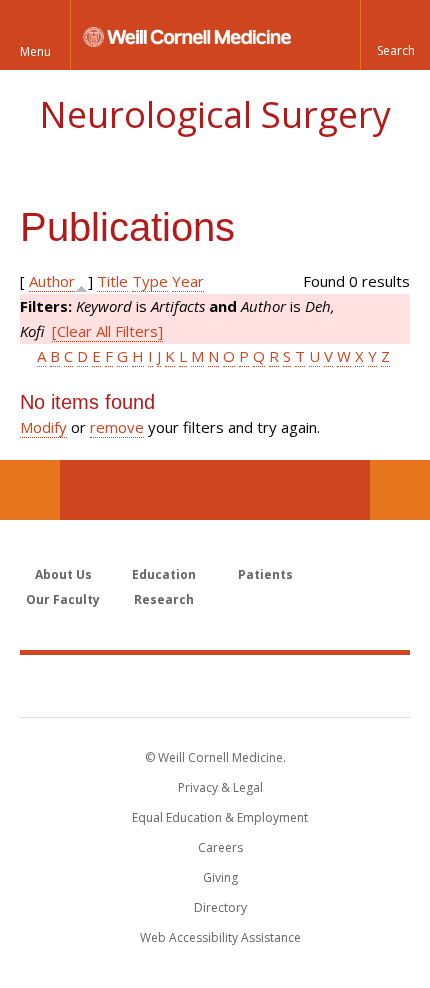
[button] (395, 35)
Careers (220, 847)
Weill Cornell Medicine (215, 685)
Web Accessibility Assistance (220, 937)
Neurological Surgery (215, 114)
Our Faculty (63, 599)
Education (164, 574)
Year (188, 281)
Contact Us (400, 490)
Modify (43, 427)
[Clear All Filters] (107, 331)
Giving (220, 877)
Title (112, 281)
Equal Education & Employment (220, 817)
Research (164, 599)
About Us (63, 574)
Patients (265, 574)
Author (52, 281)
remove (117, 427)
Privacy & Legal (220, 787)
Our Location (30, 490)
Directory (220, 907)
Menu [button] (35, 51)
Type (150, 281)
